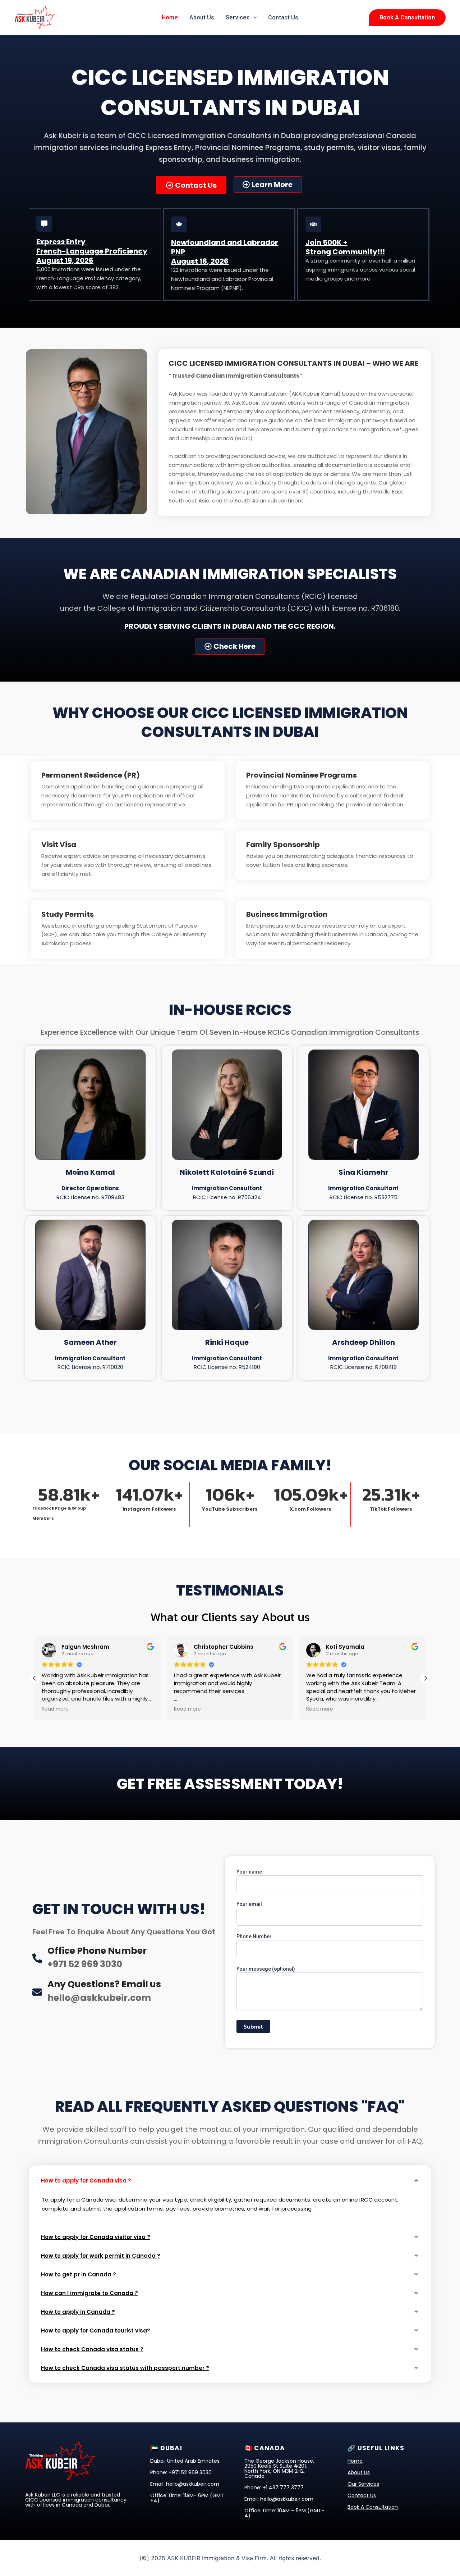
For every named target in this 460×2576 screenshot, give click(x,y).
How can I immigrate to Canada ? (89, 2293)
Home (170, 17)
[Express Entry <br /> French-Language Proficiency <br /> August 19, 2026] (44, 224)
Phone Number (254, 1936)
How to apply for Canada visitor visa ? (96, 2237)
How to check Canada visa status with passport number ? (125, 2368)
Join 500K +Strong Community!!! (345, 247)
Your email (249, 1904)
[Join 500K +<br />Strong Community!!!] (313, 224)
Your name (249, 1872)
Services (238, 17)
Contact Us (283, 17)
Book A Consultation (373, 2507)
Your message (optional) (266, 1969)
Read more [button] (55, 1709)
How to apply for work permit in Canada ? (101, 2256)
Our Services (363, 2484)
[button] (253, 18)
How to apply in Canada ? (78, 2312)
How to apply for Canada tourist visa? (96, 2331)
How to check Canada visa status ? (92, 2349)
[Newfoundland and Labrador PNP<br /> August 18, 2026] (179, 224)
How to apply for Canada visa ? (86, 2181)
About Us (202, 17)
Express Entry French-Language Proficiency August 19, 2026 (92, 251)
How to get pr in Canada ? (79, 2274)
